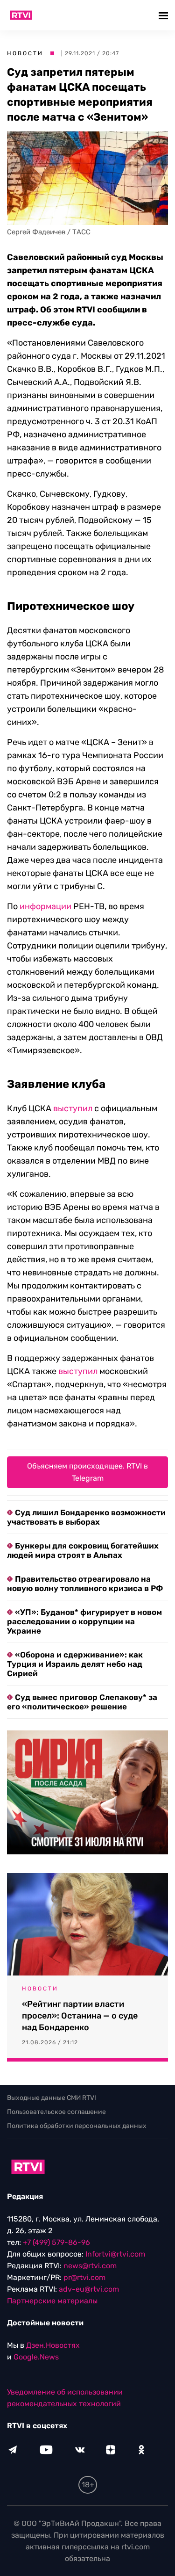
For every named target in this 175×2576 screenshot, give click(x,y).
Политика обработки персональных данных (77, 2126)
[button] (164, 15)
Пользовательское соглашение (56, 2112)
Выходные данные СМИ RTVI (52, 2098)
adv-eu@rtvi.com (89, 2289)
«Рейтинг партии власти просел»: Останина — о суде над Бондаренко (80, 2016)
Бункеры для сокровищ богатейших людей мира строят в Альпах (83, 1550)
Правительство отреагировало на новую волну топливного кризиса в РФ (85, 1584)
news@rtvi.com (90, 2266)
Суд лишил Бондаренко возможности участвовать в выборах (86, 1517)
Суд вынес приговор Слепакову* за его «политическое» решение (82, 1702)
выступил (73, 1108)
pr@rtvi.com (84, 2277)
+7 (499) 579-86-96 (56, 2242)
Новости (25, 53)
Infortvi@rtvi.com (115, 2254)
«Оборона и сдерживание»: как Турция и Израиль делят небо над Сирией (75, 1664)
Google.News (36, 2357)
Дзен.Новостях (53, 2345)
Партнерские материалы (52, 2301)
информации (45, 906)
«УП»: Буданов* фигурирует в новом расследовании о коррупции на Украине (84, 1621)
